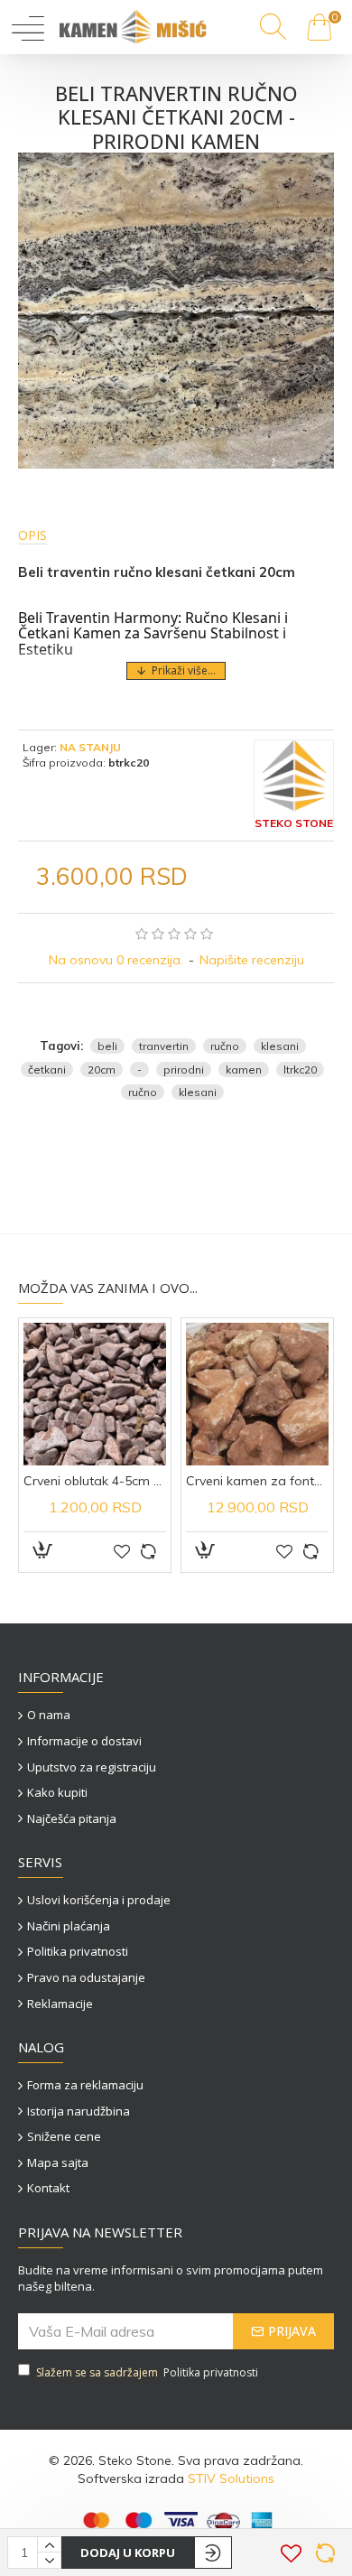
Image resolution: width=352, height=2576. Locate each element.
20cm (102, 1069)
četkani (47, 1069)
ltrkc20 (300, 1069)
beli (107, 1046)
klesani (280, 1046)
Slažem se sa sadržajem (147, 2372)
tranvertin (164, 1046)
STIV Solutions (231, 2478)
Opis (32, 535)
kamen (244, 1069)
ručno (225, 1046)
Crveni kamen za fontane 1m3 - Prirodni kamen (257, 1481)
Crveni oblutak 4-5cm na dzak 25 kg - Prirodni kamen (95, 1481)
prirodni (184, 1069)
